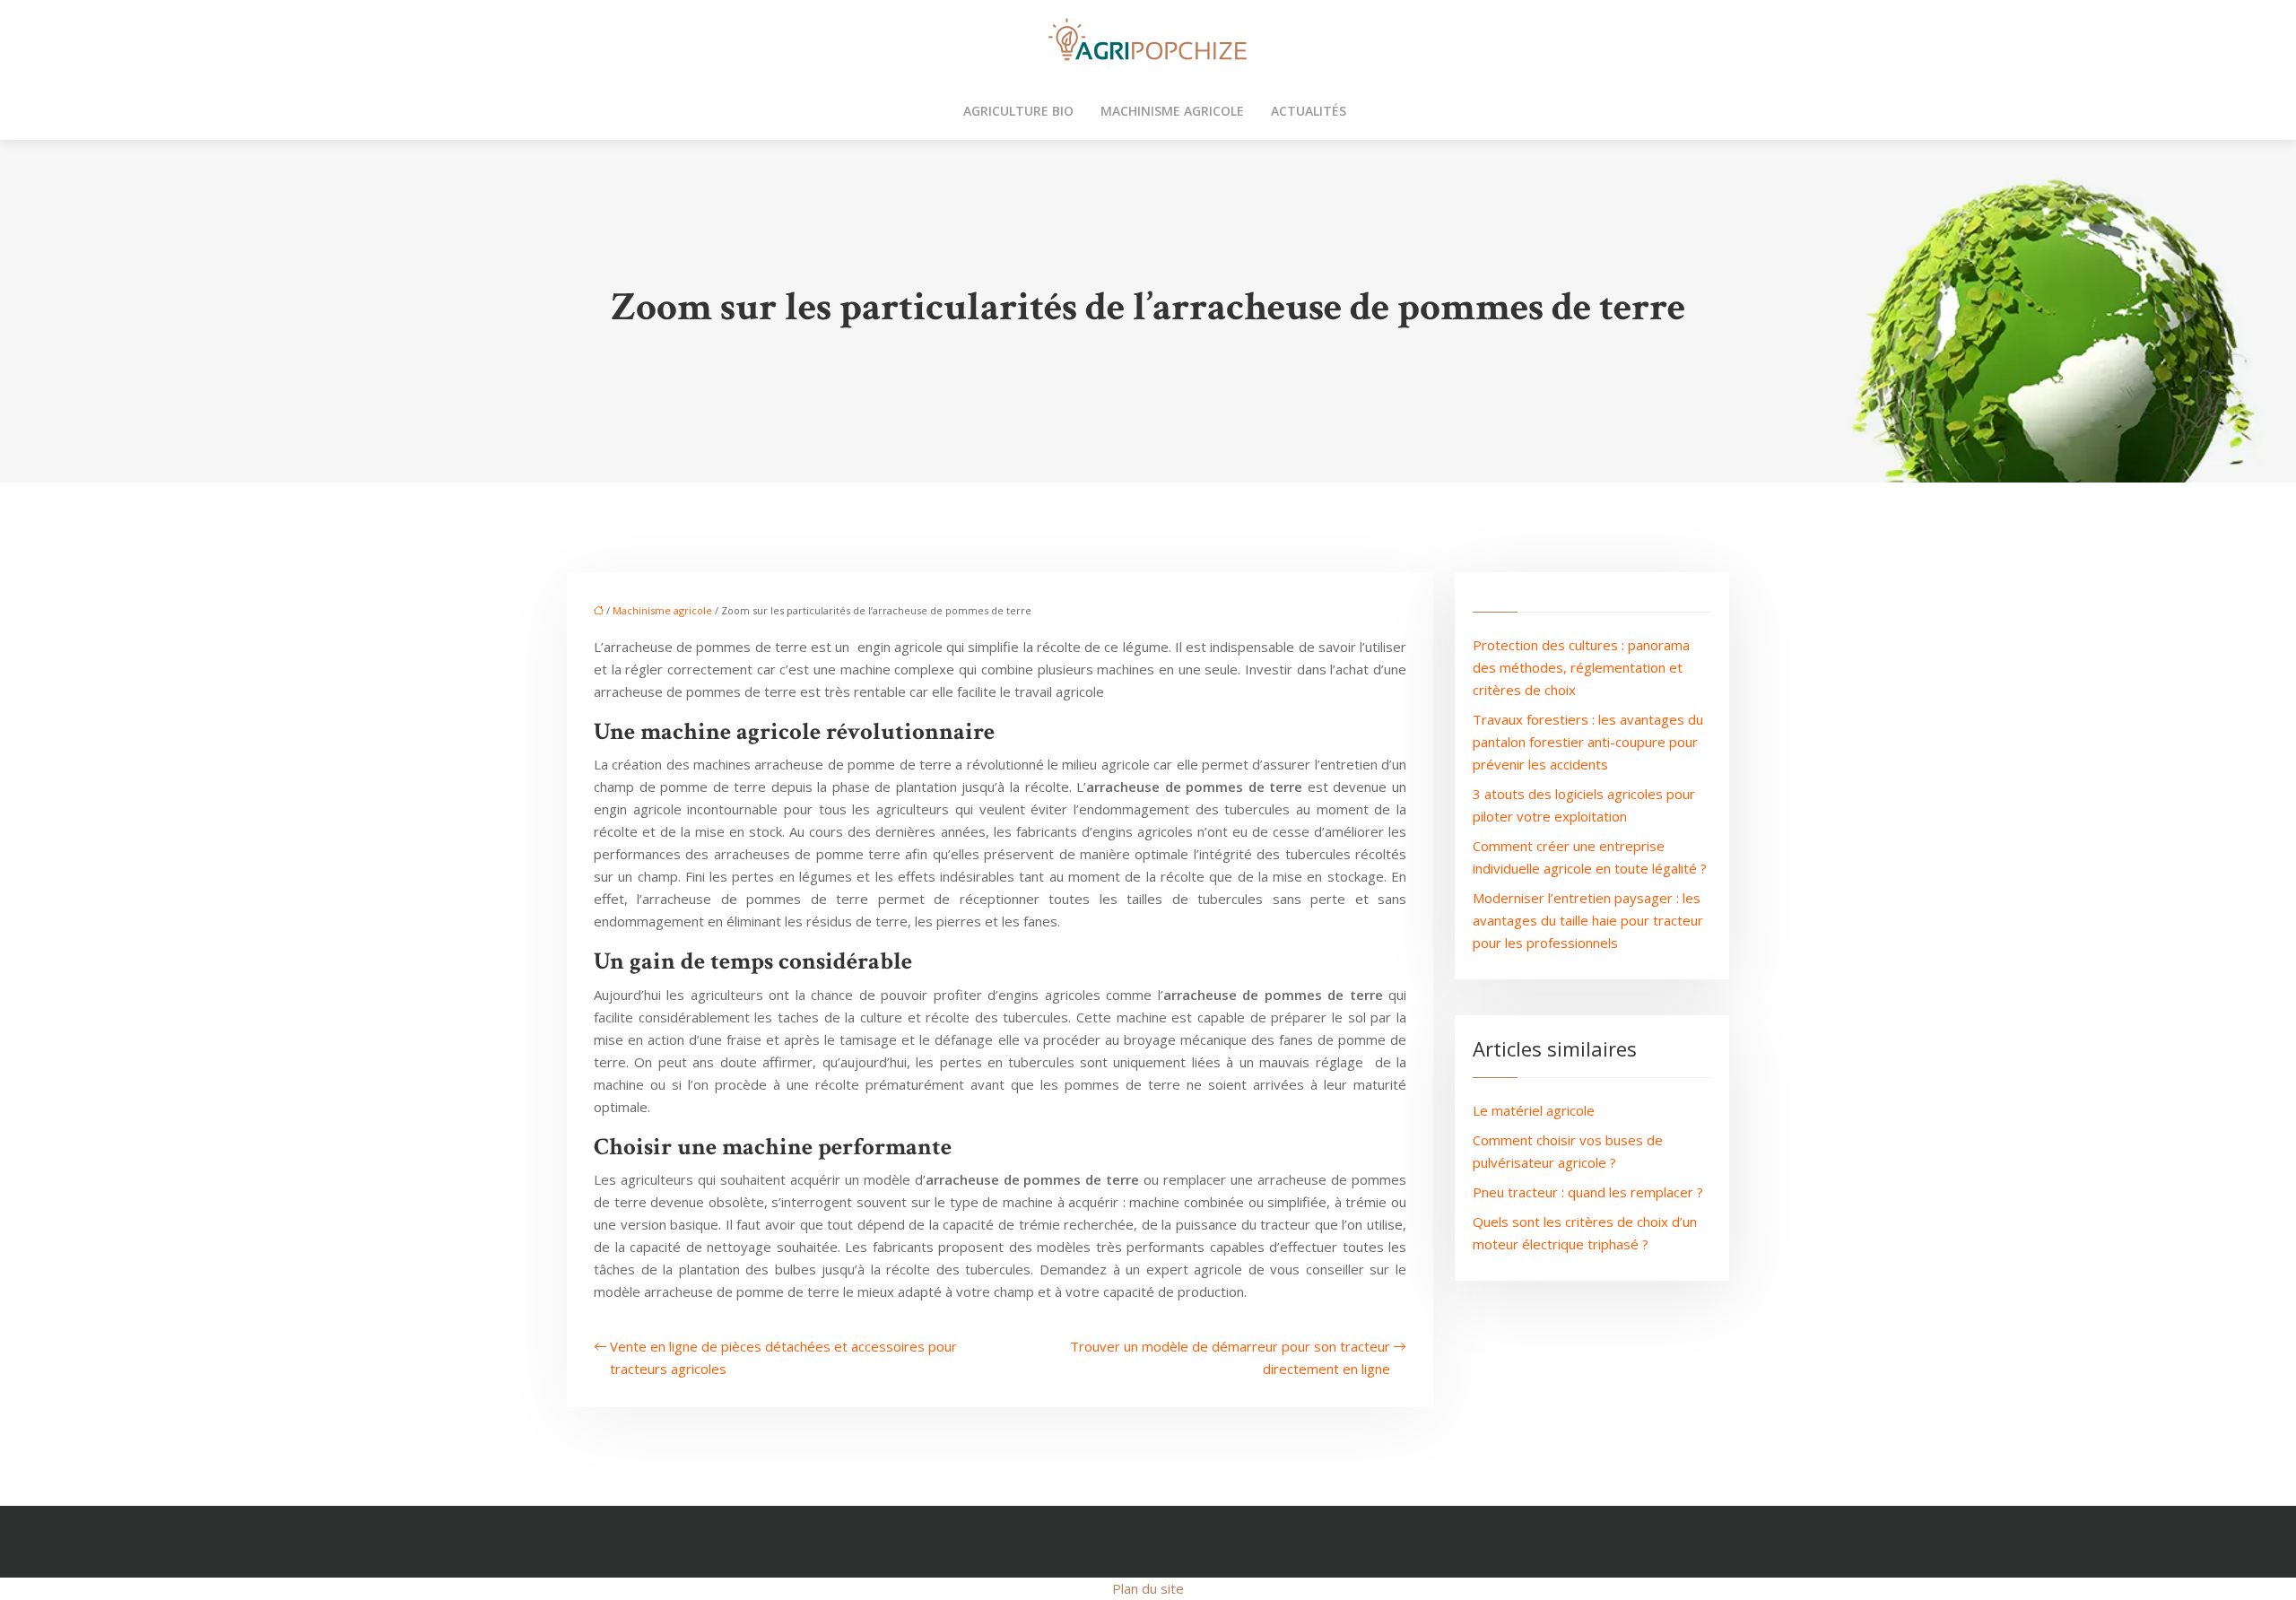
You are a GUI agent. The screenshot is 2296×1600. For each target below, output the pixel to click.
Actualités (1309, 111)
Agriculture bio (1018, 111)
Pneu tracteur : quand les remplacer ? (1588, 1192)
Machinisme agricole (1172, 111)
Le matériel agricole (1534, 1110)
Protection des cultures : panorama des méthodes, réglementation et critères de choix (1581, 667)
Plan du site (1148, 1588)
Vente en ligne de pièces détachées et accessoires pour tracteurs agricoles (783, 1357)
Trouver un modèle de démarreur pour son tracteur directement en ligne (1230, 1357)
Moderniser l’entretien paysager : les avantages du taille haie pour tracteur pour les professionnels (1588, 920)
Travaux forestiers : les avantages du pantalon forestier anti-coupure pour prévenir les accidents (1588, 742)
